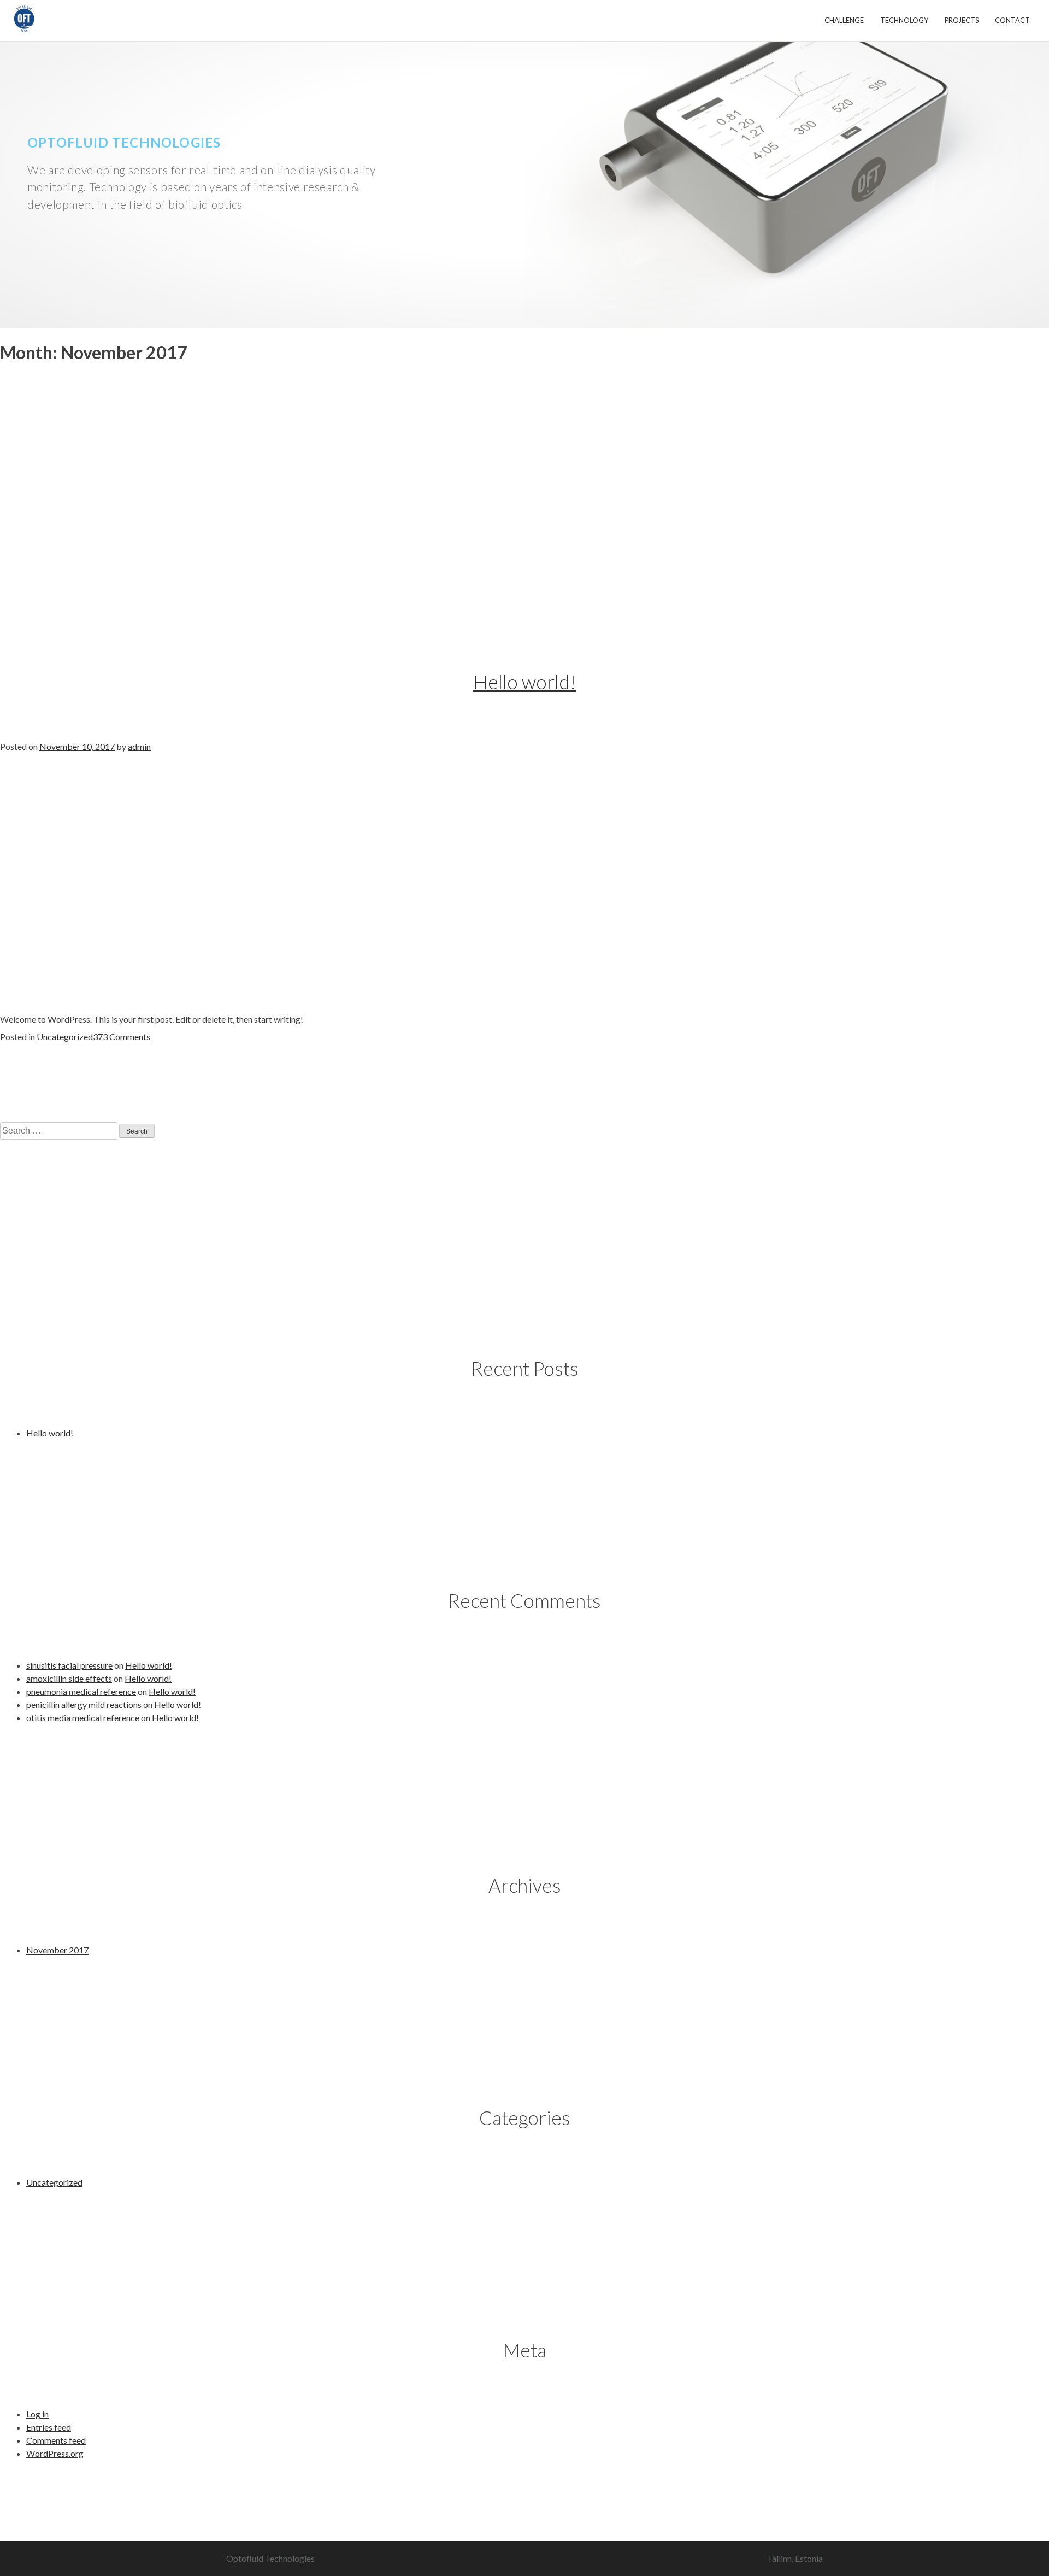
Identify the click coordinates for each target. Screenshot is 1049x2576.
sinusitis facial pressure (69, 1665)
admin (139, 746)
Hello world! (524, 682)
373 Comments (122, 1037)
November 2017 (57, 1950)
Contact (1012, 20)
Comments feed (56, 2440)
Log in (37, 2414)
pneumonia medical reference (81, 1691)
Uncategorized (65, 1037)
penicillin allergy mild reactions (84, 1704)
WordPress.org (55, 2453)
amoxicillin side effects (69, 1678)
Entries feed (49, 2427)
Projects (962, 20)
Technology (904, 20)
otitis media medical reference (83, 1718)
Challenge (844, 20)
